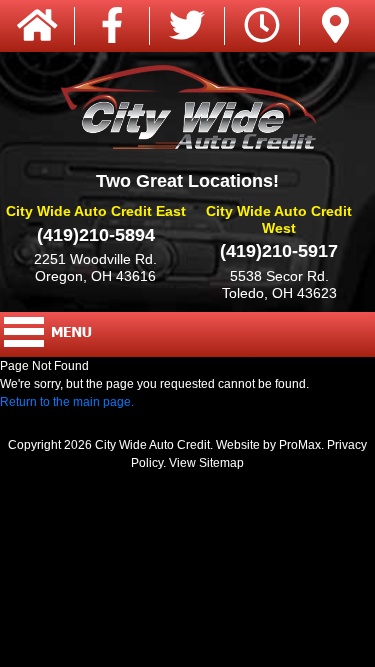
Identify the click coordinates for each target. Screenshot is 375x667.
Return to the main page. (67, 402)
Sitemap (221, 463)
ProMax (300, 445)
